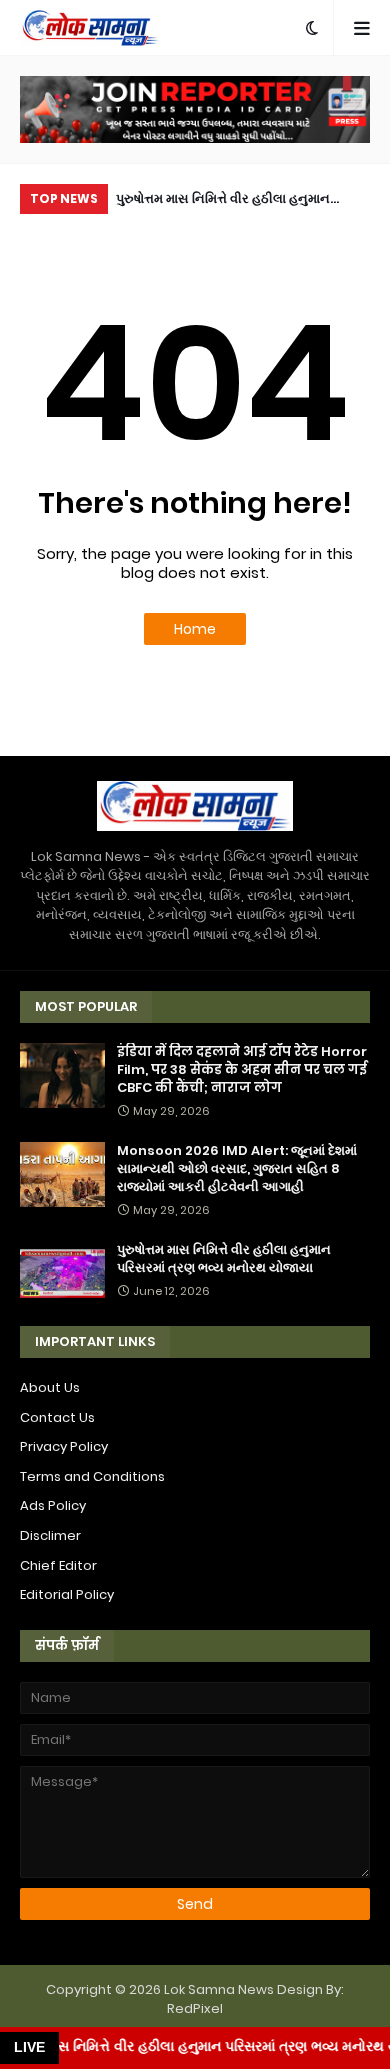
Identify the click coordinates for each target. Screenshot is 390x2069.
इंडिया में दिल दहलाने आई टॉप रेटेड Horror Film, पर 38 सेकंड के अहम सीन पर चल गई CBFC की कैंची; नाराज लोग (242, 1070)
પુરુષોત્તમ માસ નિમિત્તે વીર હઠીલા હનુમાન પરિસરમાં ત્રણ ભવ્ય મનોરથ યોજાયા (223, 201)
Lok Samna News (219, 1989)
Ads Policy (53, 1505)
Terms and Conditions (92, 1476)
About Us (50, 1387)
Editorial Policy (67, 1594)
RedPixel (195, 2008)
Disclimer (50, 1535)
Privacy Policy (64, 1446)
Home (195, 629)
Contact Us (57, 1417)
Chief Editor (58, 1565)
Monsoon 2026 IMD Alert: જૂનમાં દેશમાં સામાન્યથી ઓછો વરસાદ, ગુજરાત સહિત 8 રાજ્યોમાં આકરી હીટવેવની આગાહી (237, 1169)
